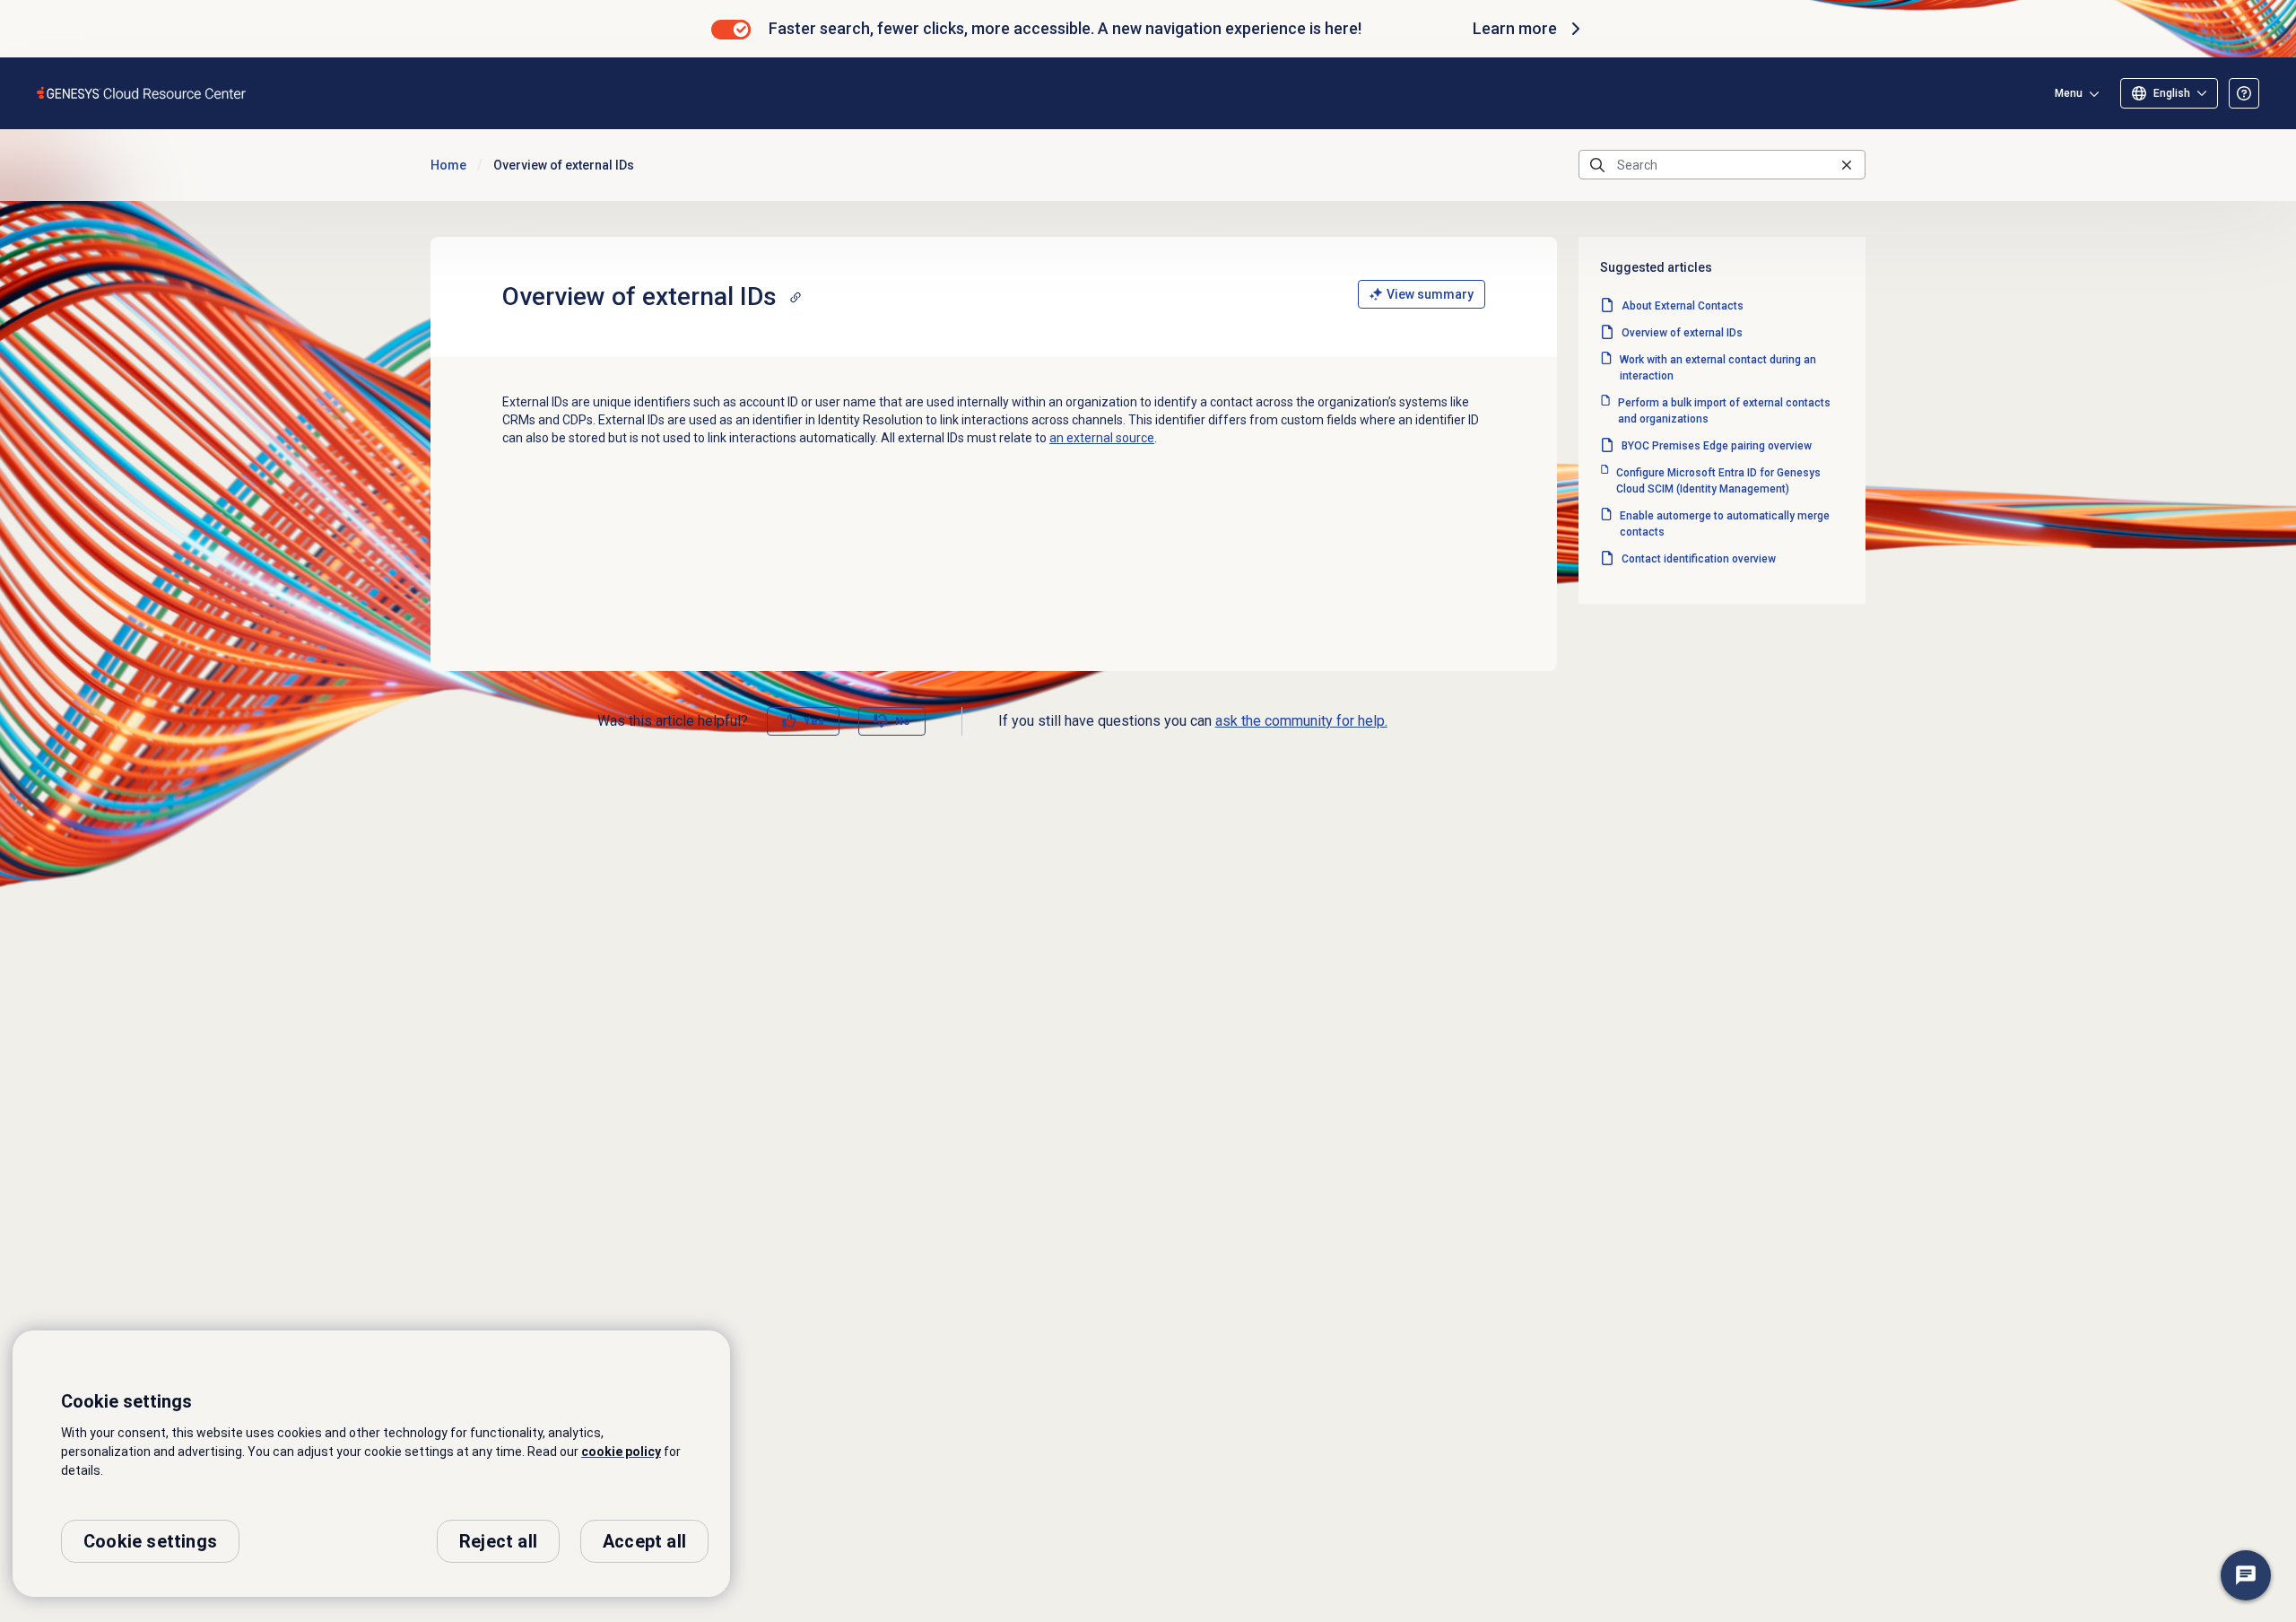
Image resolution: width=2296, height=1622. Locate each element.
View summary (1430, 294)
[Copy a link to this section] (796, 297)
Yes (814, 721)
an (1102, 438)
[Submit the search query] (1597, 165)
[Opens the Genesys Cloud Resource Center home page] (142, 93)
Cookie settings (150, 1541)
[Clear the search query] (1847, 165)
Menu (2069, 93)
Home (448, 165)
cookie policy (621, 1452)
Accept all (644, 1541)
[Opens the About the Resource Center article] (2244, 93)
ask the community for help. (1301, 721)
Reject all (498, 1541)
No (903, 721)
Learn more (1515, 28)
